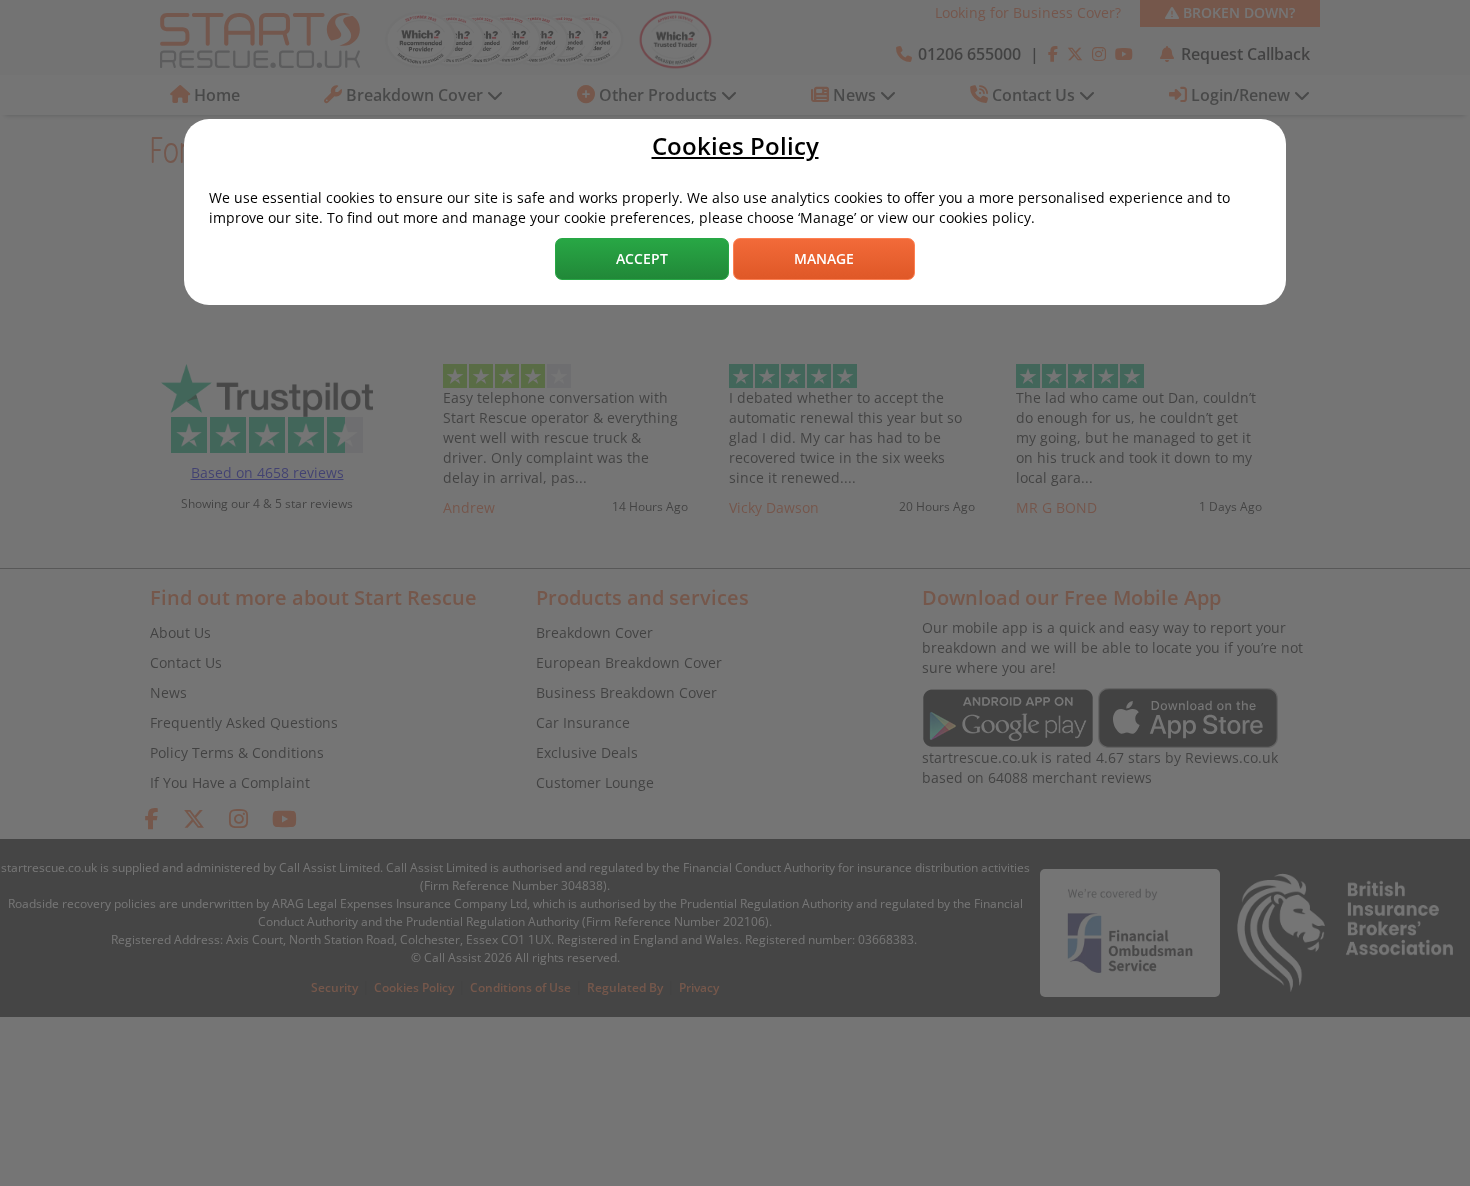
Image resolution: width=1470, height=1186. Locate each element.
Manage (824, 258)
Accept (642, 258)
